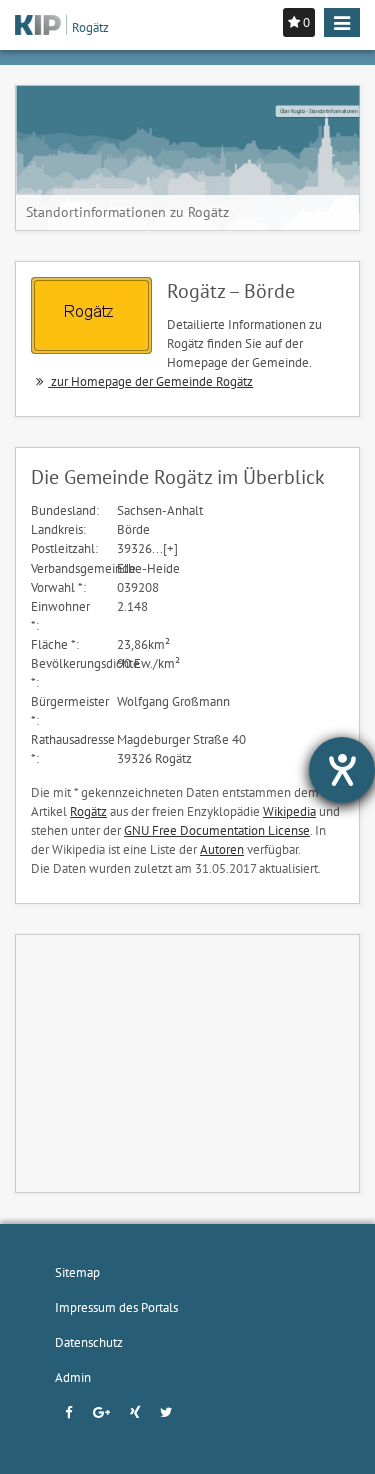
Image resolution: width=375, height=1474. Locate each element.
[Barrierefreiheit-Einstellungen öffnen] (342, 770)
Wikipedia (289, 811)
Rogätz (88, 811)
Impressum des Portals (116, 1307)
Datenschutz (89, 1342)
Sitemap (77, 1272)
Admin (73, 1377)
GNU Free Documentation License (217, 830)
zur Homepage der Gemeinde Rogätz (150, 381)
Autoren (222, 849)
